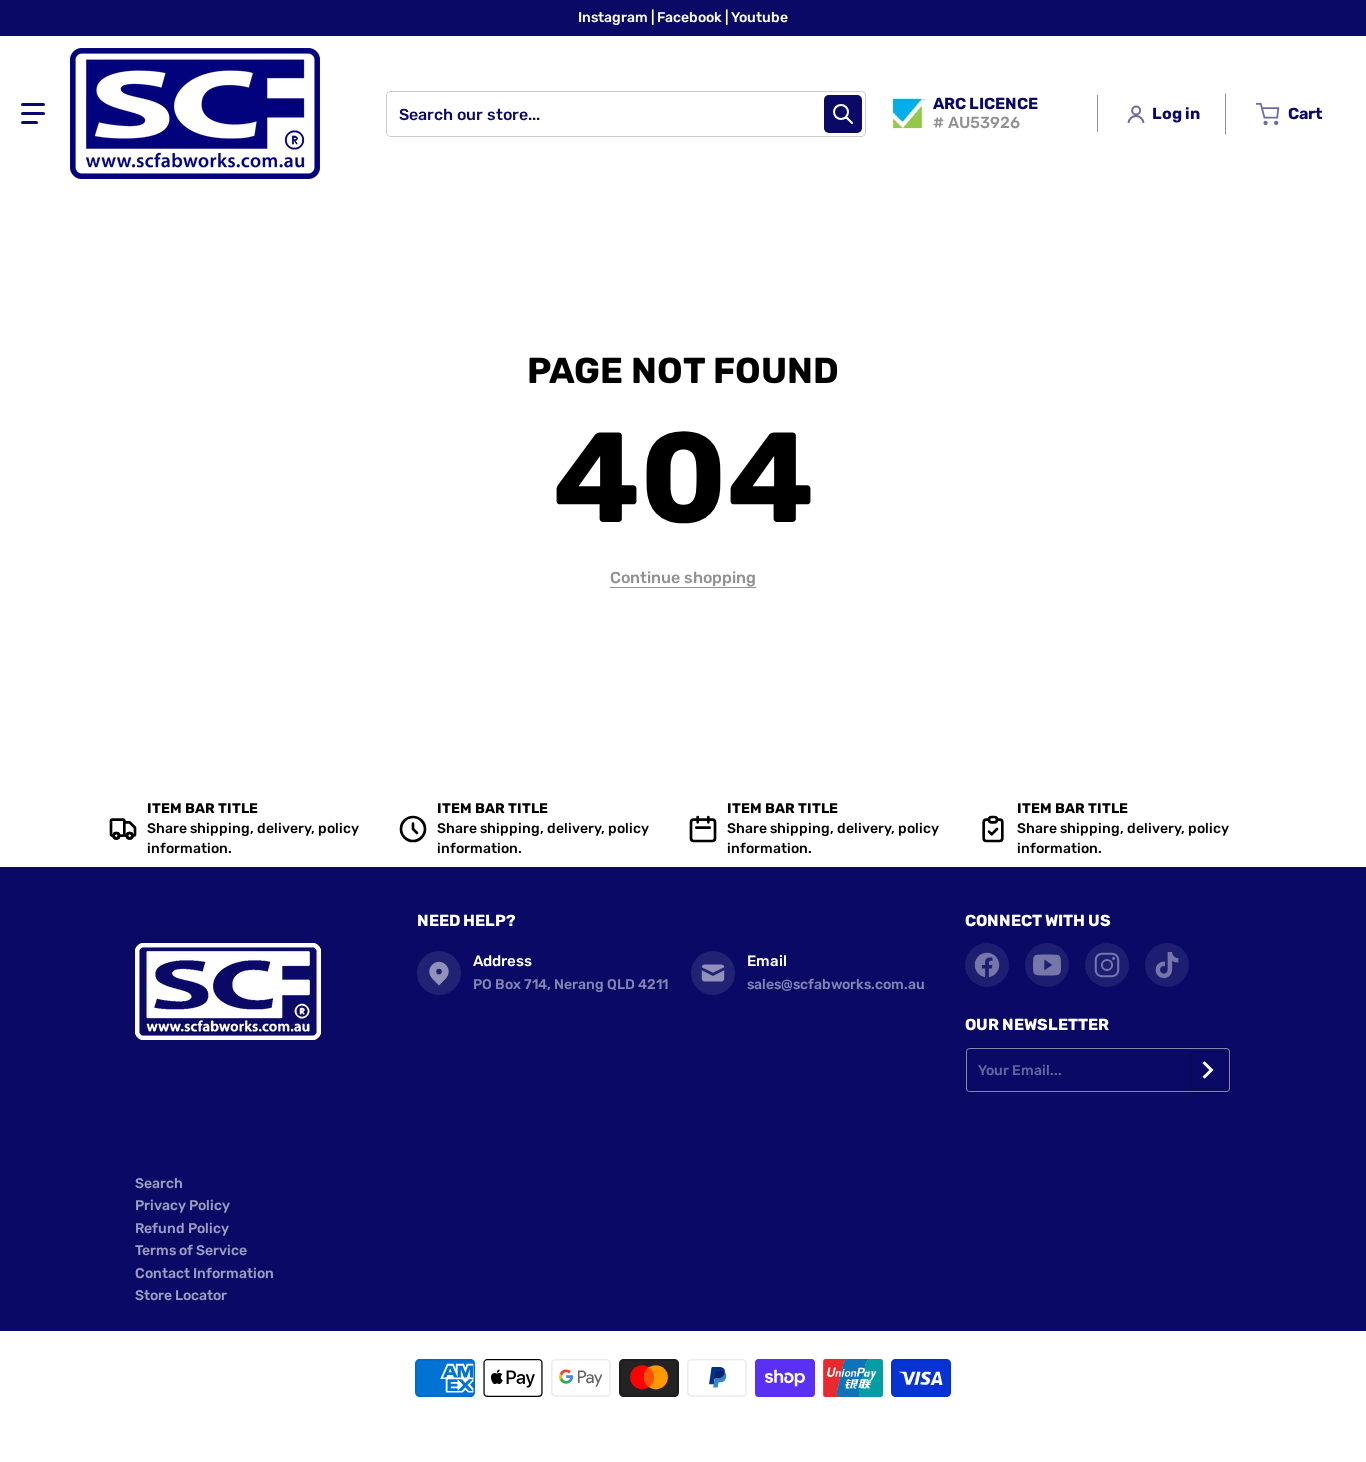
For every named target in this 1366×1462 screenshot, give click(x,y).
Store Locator (181, 1295)
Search (159, 1183)
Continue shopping (683, 577)
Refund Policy (182, 1228)
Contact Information (204, 1273)
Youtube (759, 17)
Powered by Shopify (779, 1431)
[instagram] (1107, 965)
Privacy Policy (182, 1205)
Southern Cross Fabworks (652, 1431)
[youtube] (1047, 965)
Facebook (691, 17)
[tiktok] (1167, 965)
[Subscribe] (1208, 1070)
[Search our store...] (843, 114)
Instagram (614, 17)
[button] (33, 114)
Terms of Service (191, 1250)
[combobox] (626, 114)
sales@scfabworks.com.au (836, 984)
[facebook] (987, 965)
